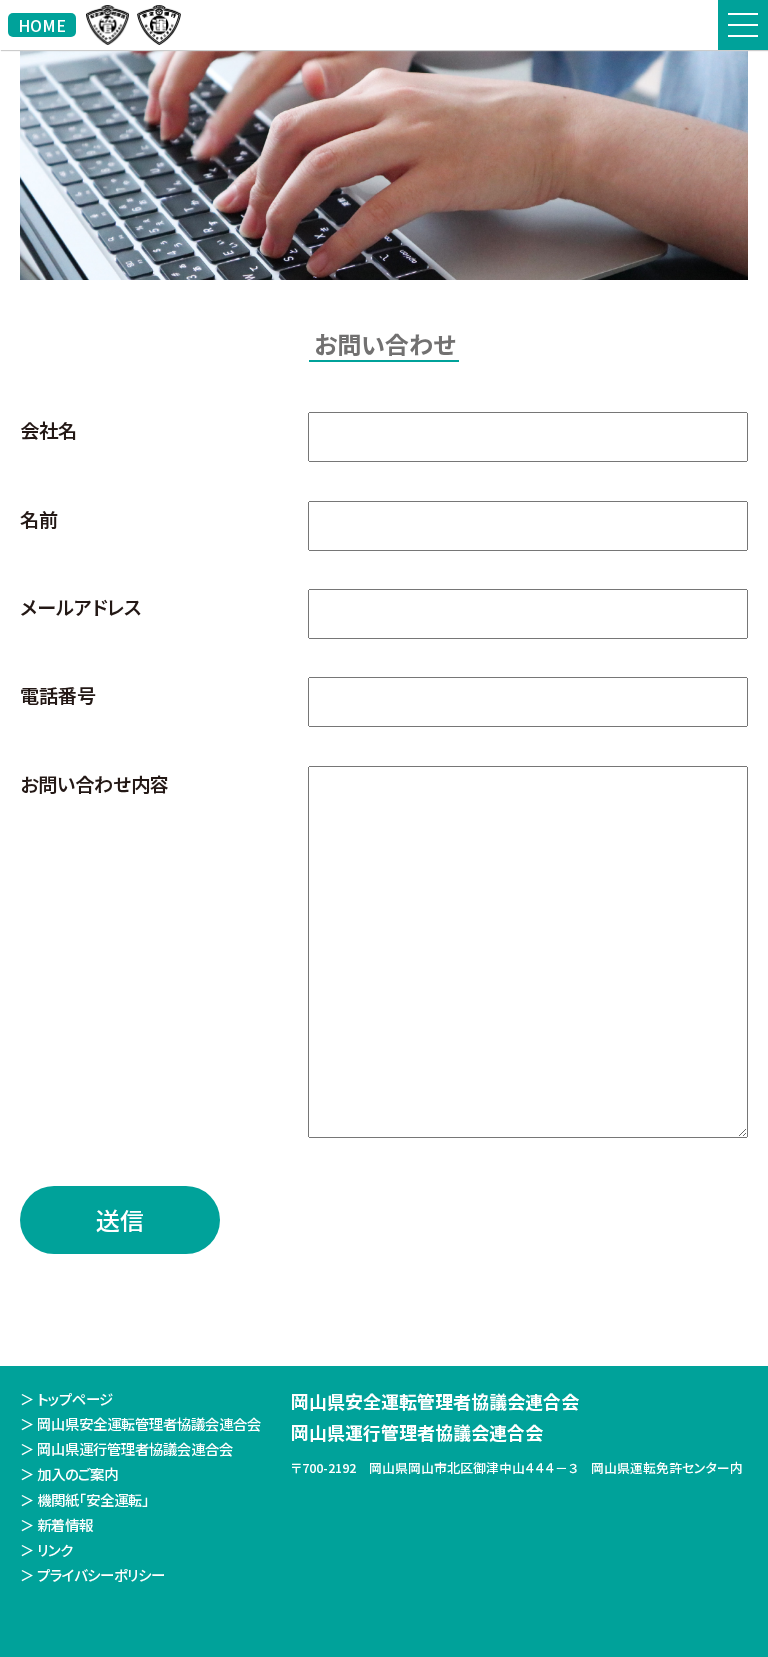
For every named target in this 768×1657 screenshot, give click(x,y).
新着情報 (65, 1524)
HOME (42, 25)
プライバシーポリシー (101, 1574)
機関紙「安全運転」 (93, 1499)
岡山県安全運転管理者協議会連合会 (149, 1423)
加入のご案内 (77, 1473)
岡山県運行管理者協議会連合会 (135, 1448)
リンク (55, 1549)
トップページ (75, 1398)
